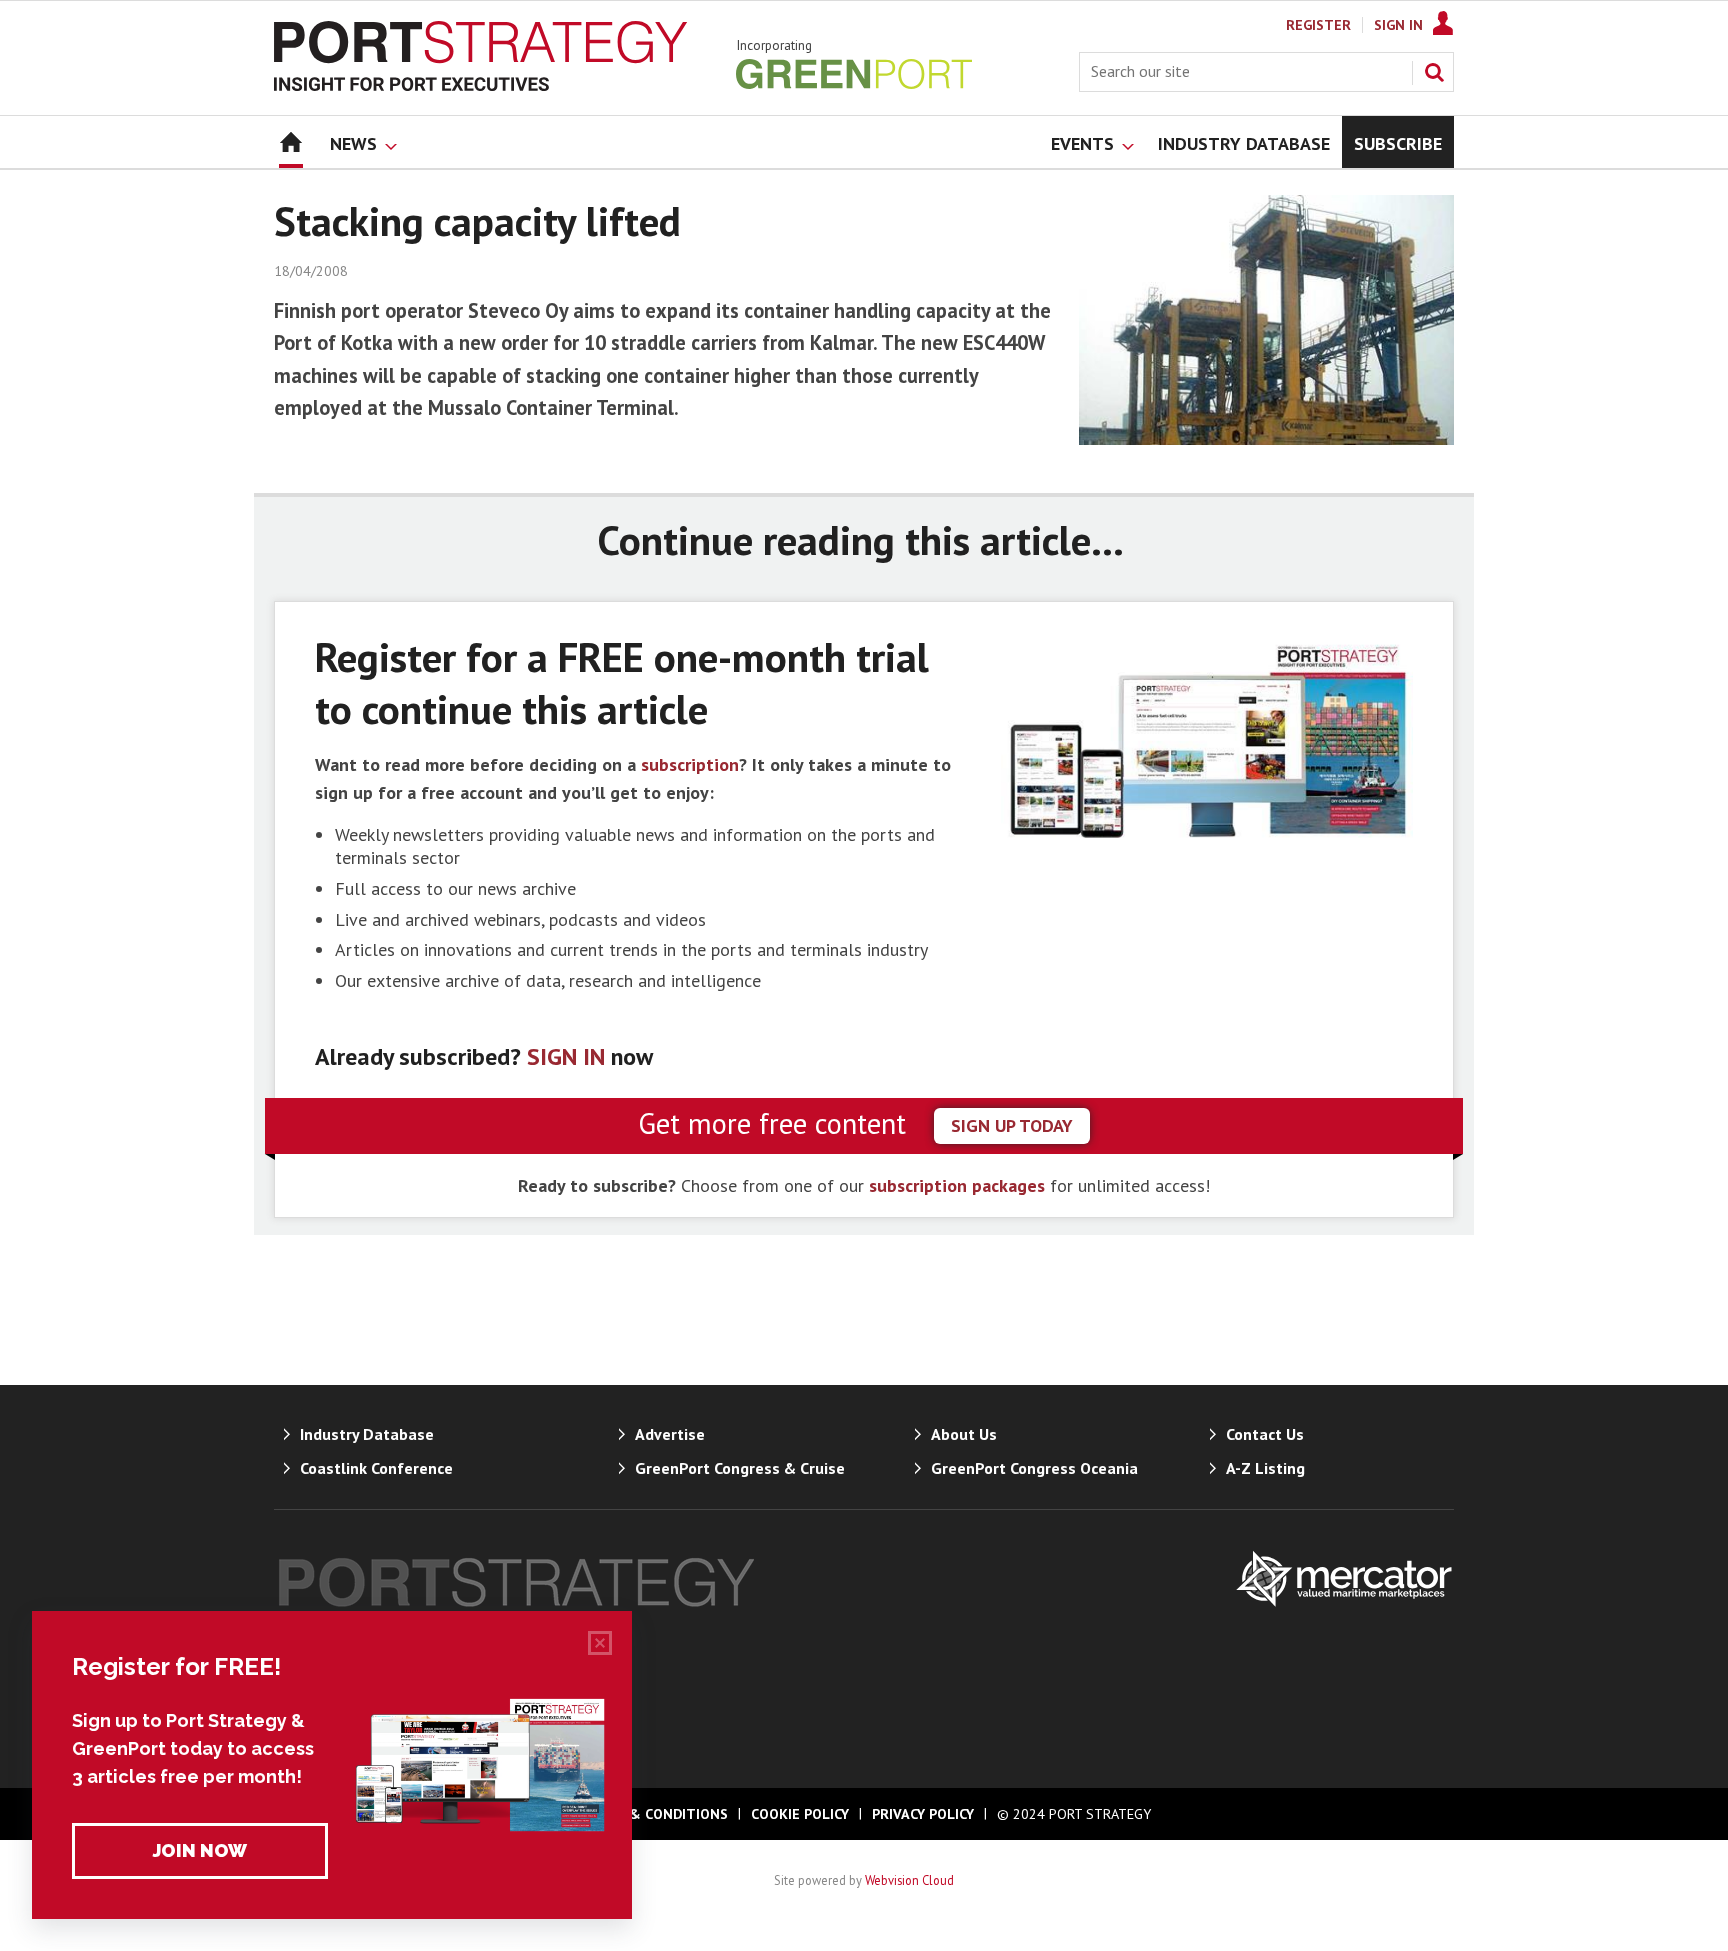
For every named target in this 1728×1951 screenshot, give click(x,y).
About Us (964, 1434)
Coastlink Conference (376, 1468)
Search (1434, 72)
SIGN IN (566, 1056)
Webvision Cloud (909, 1880)
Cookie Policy (800, 1814)
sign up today (1012, 1125)
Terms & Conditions (653, 1814)
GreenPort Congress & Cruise (740, 1468)
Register (1318, 25)
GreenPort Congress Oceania (1034, 1468)
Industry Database (367, 1434)
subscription (690, 764)
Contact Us (1265, 1434)
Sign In (1398, 25)
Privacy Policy (923, 1814)
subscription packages (957, 1185)
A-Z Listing (1265, 1468)
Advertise (670, 1434)
